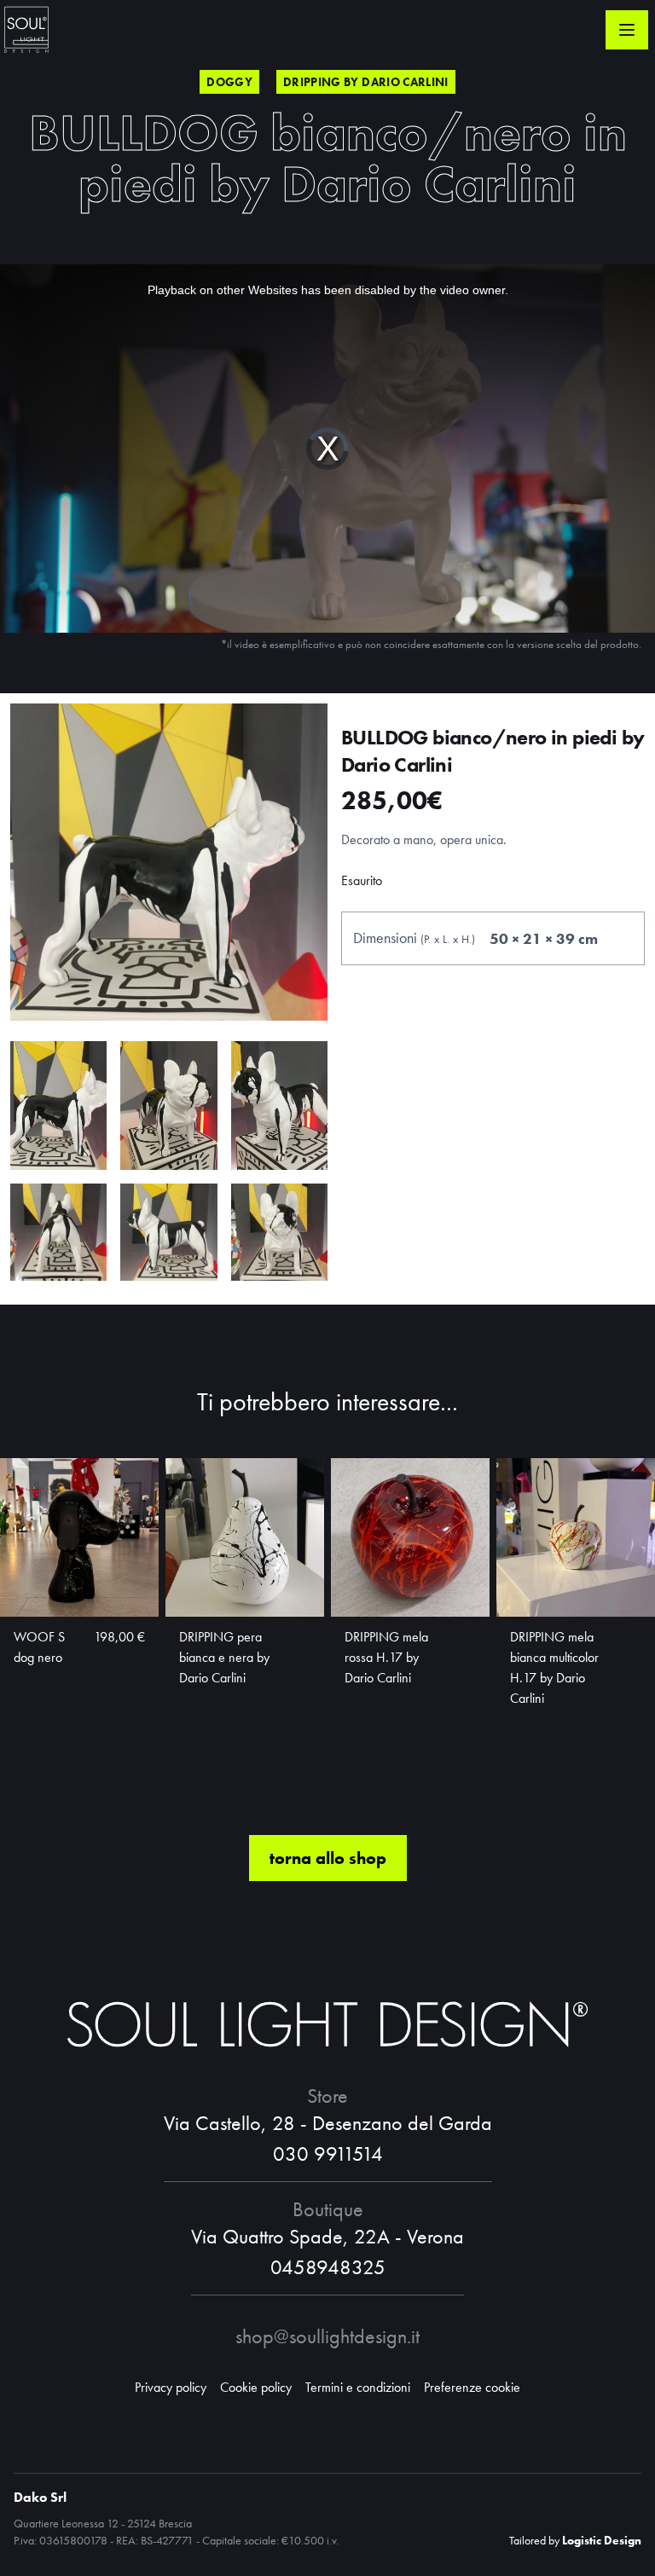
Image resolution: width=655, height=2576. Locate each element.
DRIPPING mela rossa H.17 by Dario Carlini (386, 1657)
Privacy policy (171, 2387)
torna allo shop (328, 1858)
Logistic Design (602, 2540)
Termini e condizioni (358, 2387)
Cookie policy (256, 2387)
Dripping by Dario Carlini (366, 82)
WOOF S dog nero (39, 1647)
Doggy (229, 82)
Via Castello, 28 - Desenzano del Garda (328, 2123)
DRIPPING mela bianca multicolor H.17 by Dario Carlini (554, 1667)
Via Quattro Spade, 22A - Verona (327, 2236)
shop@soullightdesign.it (327, 2336)
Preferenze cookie (472, 2387)
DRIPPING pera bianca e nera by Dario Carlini (224, 1657)
